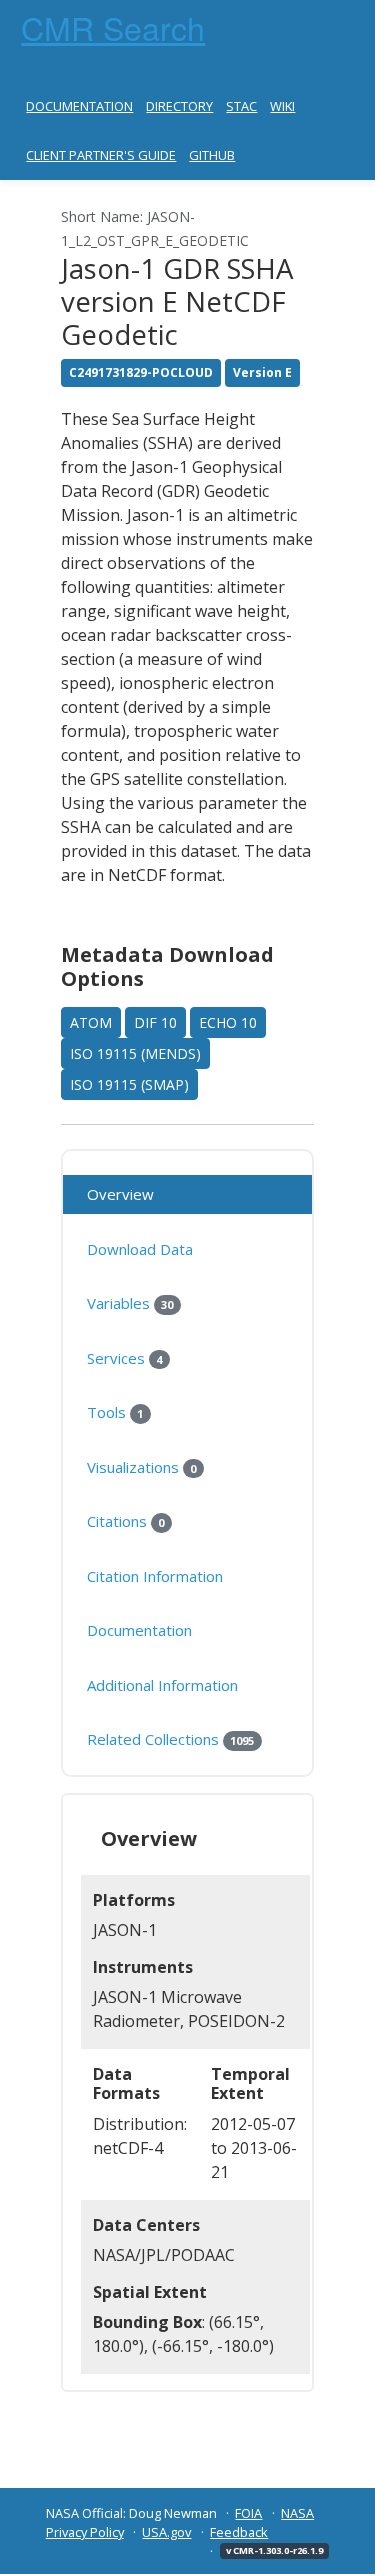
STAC (241, 106)
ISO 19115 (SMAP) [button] (129, 1084)
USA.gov (166, 2532)
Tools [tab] (115, 1412)
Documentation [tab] (139, 1630)
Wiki (282, 106)
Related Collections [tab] (170, 1739)
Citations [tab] (125, 1521)
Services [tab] (124, 1358)
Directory (179, 106)
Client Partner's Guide (101, 155)
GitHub (212, 155)
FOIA (248, 2513)
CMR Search (113, 27)
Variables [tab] (130, 1303)
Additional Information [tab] (162, 1685)
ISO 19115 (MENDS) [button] (135, 1053)
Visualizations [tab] (141, 1467)
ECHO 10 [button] (228, 1022)
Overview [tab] (120, 1194)
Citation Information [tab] (155, 1576)
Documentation (79, 106)
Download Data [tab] (140, 1249)
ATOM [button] (91, 1022)
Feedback (239, 2532)
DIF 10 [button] (155, 1022)
